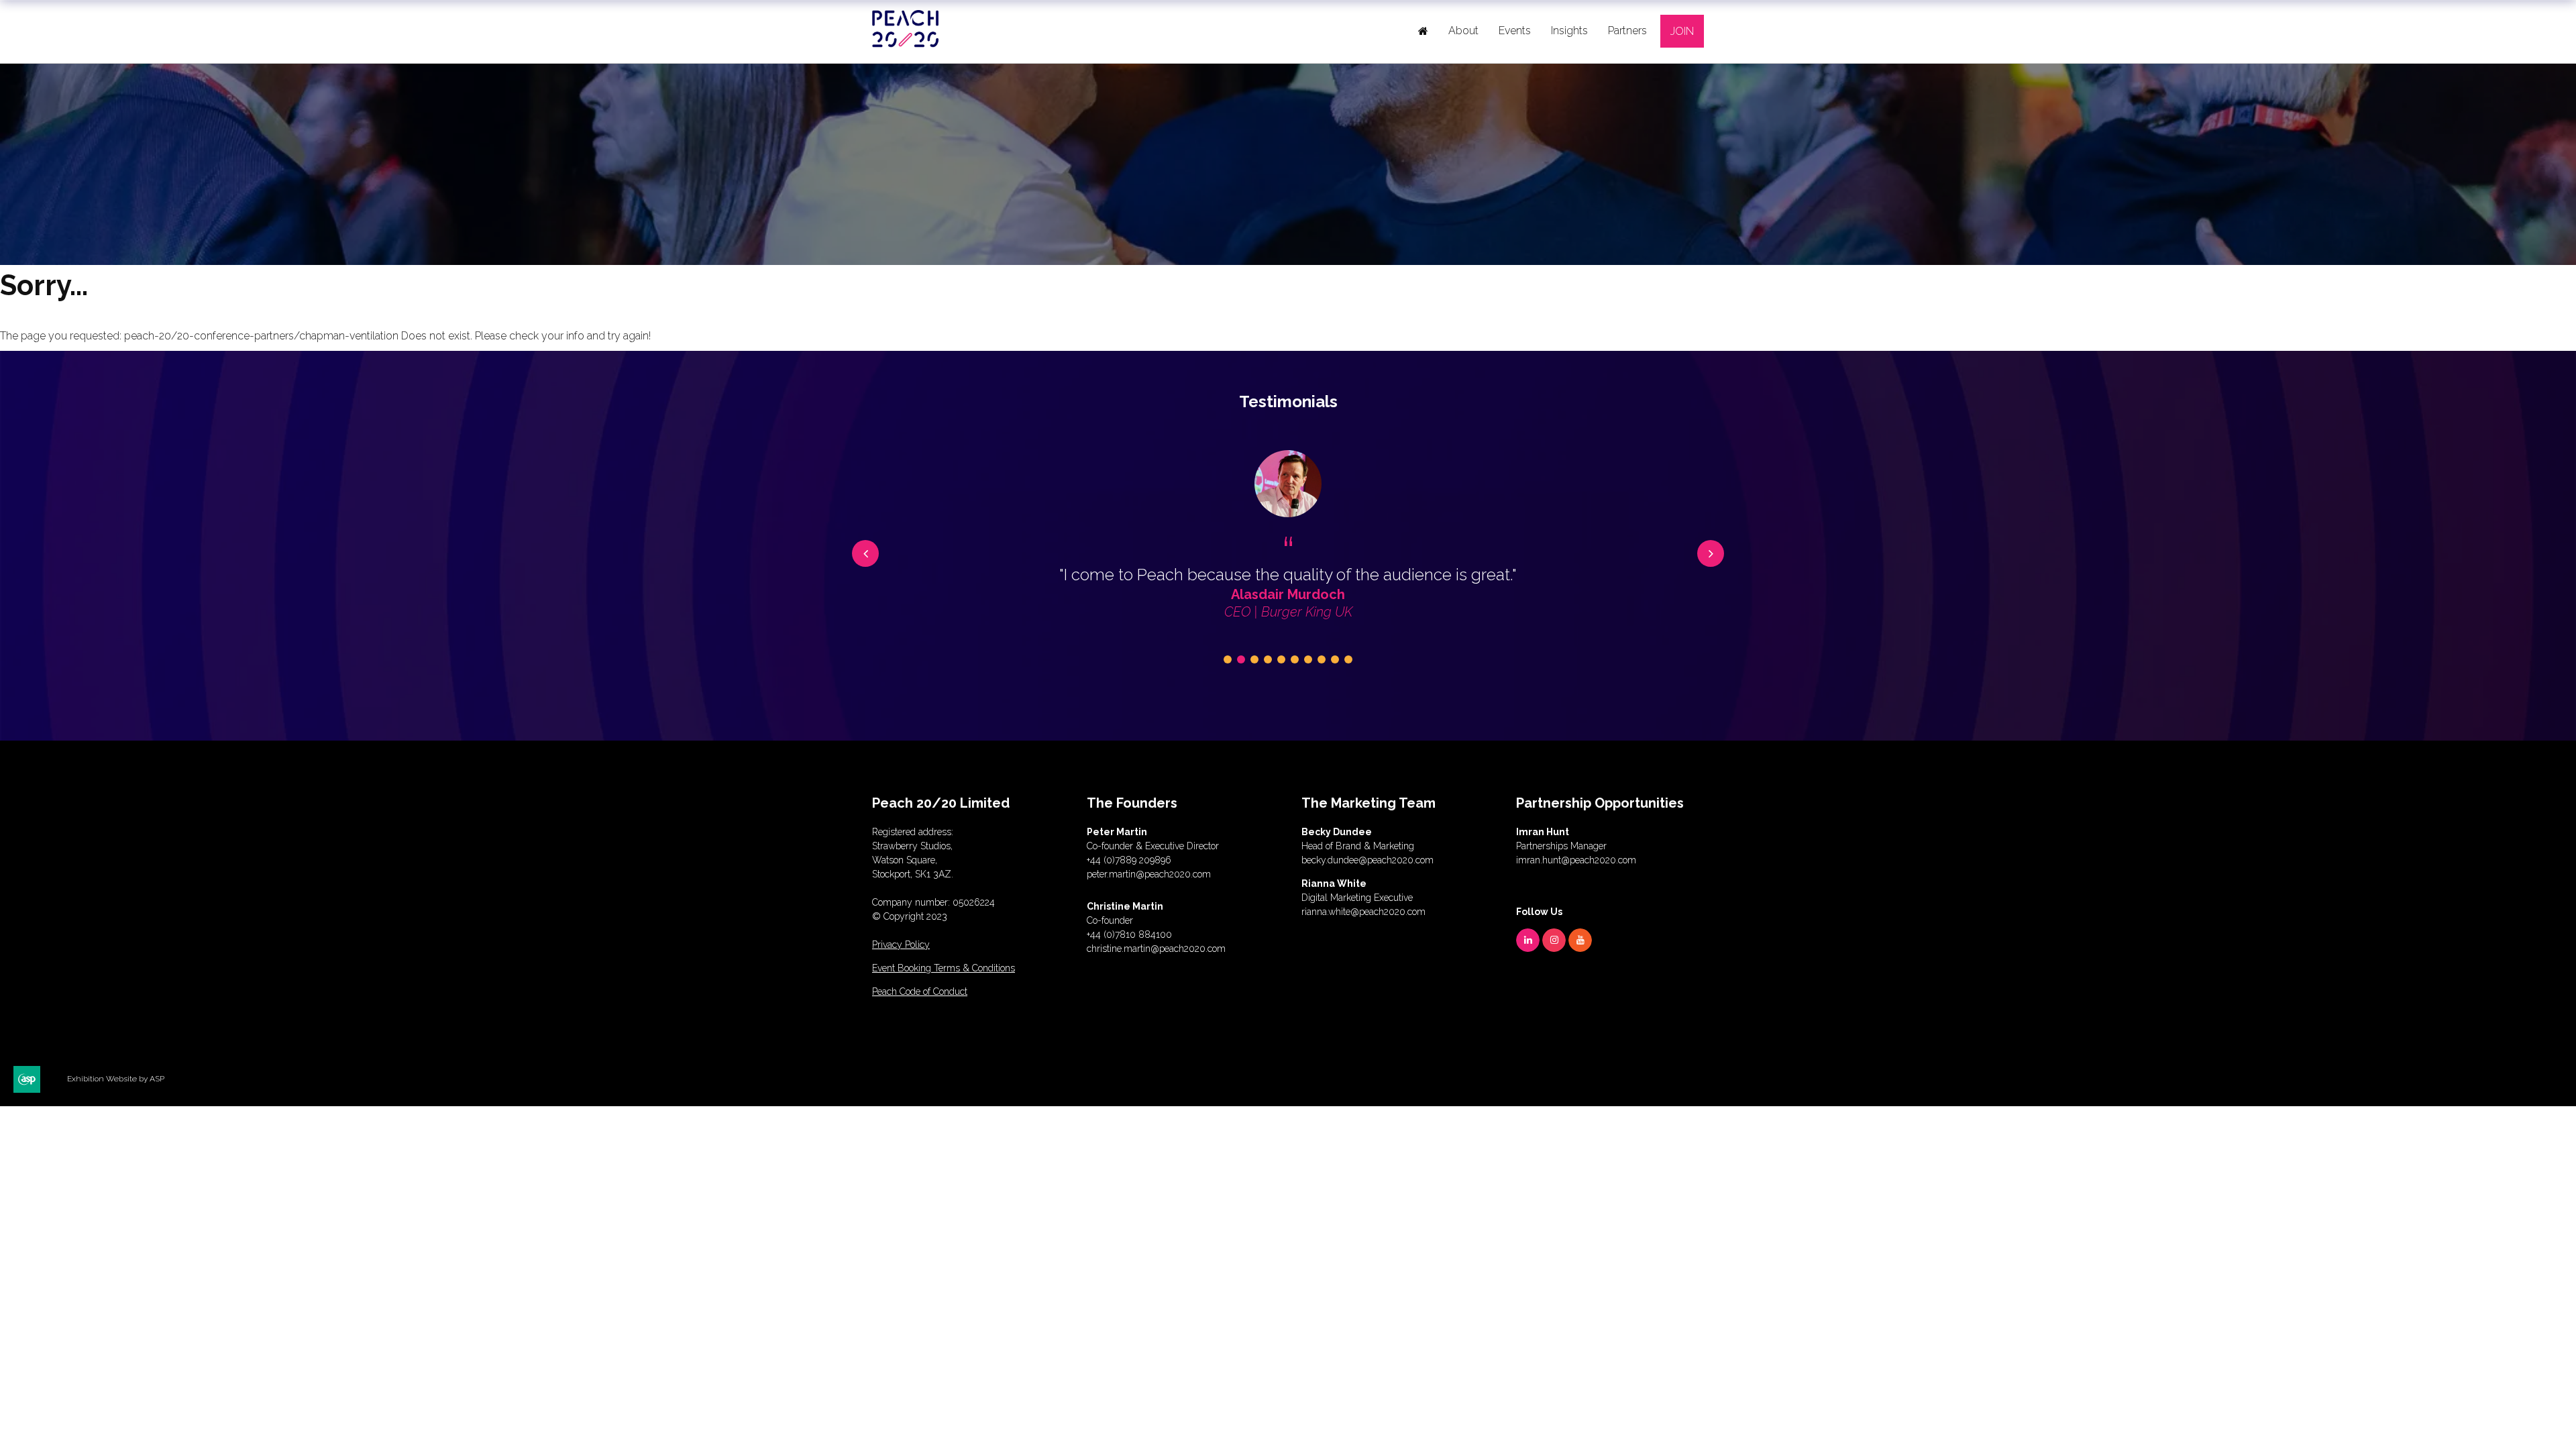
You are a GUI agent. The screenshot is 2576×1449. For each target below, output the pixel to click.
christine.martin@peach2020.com (1156, 949)
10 (1348, 659)
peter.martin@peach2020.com (1149, 874)
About (1463, 31)
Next (1711, 553)
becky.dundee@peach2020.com (1367, 860)
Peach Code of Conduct (920, 991)
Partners (1627, 31)
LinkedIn (1528, 940)
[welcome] (906, 42)
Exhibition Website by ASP (116, 1079)
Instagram (1554, 940)
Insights (1569, 31)
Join (1682, 31)
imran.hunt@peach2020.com (1576, 860)
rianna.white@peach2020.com (1363, 912)
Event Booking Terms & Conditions (944, 968)
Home (1423, 31)
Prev (865, 553)
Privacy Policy (901, 945)
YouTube (1580, 940)
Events (1515, 31)
